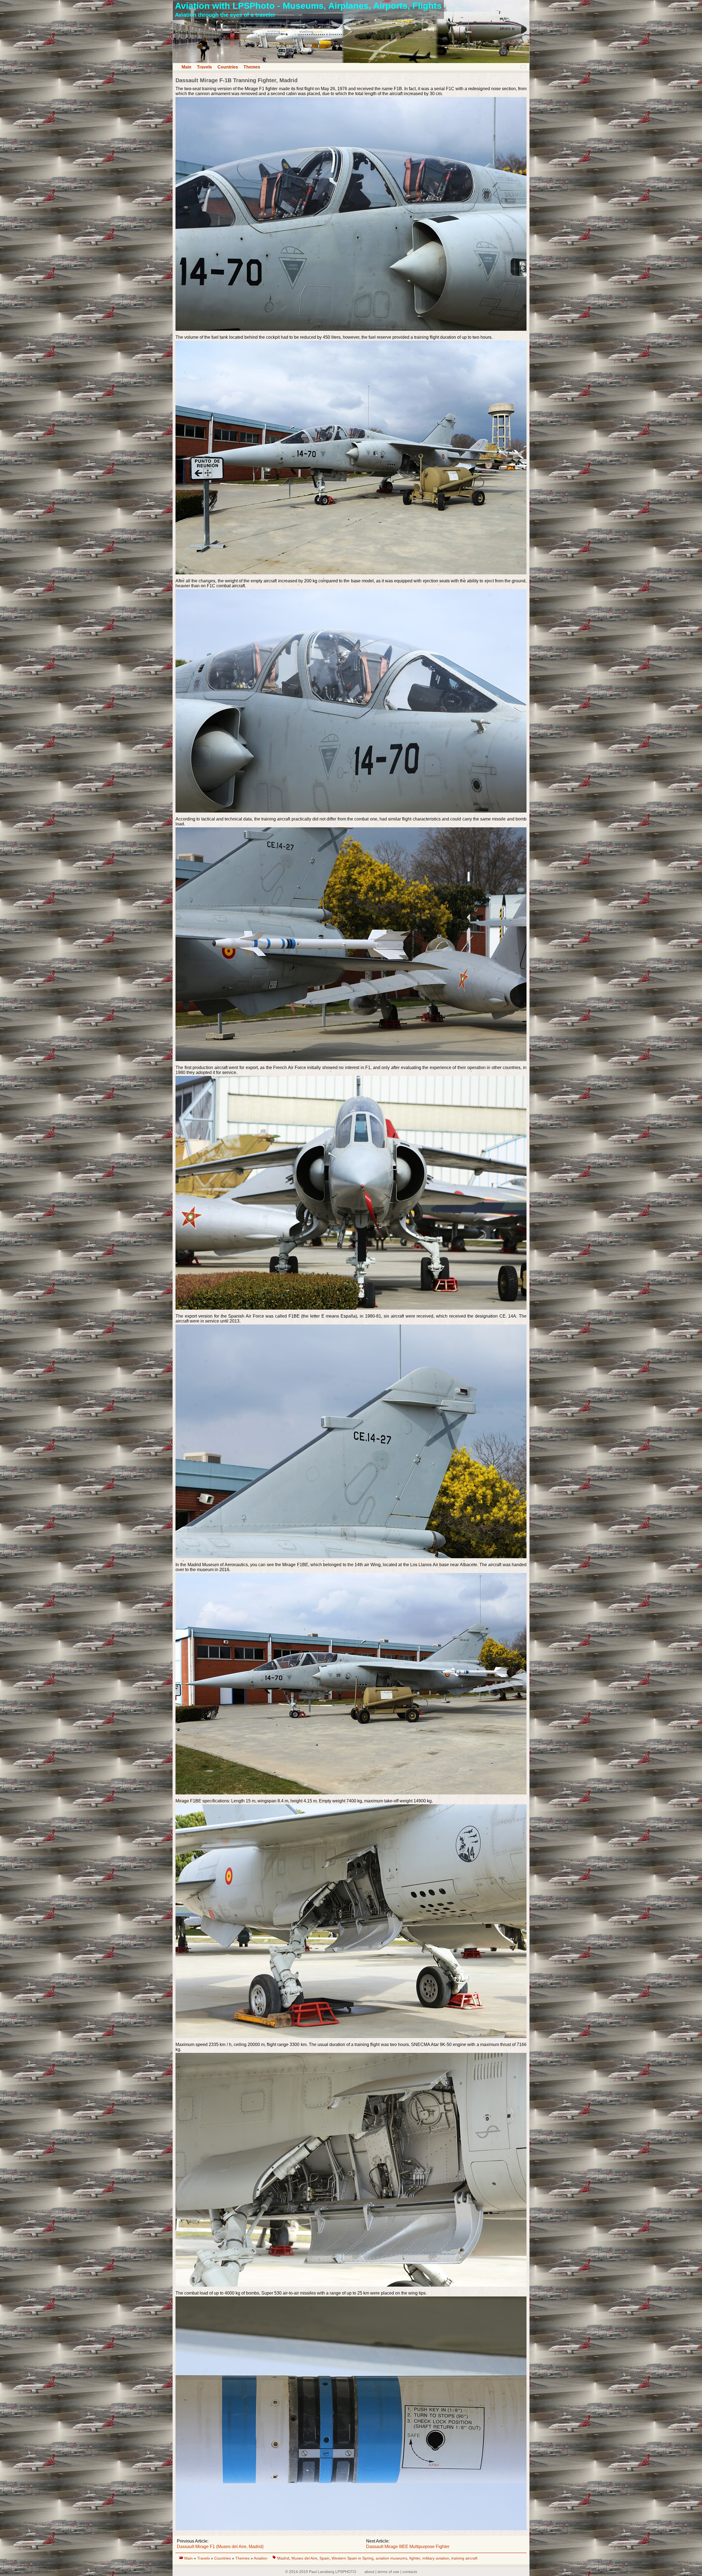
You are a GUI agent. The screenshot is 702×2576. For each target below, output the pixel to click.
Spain (324, 2558)
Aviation (261, 2558)
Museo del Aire (304, 2558)
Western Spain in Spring (353, 2558)
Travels (204, 67)
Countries (228, 67)
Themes (252, 67)
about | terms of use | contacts (391, 2572)
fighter (415, 2558)
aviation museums (391, 2558)
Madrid (283, 2558)
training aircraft (464, 2558)
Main (186, 67)
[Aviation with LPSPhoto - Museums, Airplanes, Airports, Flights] (351, 62)
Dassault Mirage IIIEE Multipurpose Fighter (408, 2547)
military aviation (436, 2558)
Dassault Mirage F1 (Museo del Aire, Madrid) (220, 2547)
